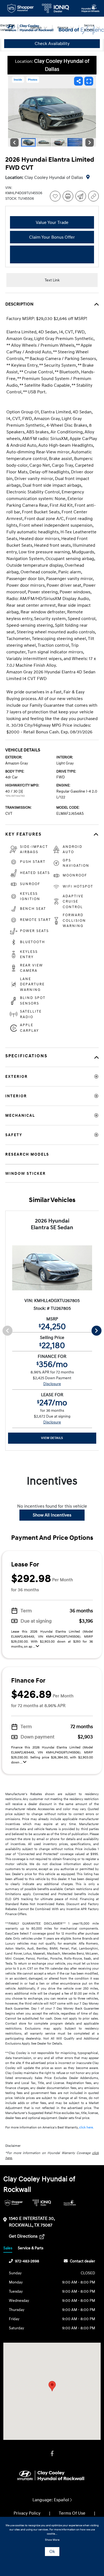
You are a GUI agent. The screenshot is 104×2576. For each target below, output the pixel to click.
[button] (52, 2386)
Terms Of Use (72, 2513)
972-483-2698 (27, 2261)
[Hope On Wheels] (70, 2203)
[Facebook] (52, 2454)
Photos (33, 80)
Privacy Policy (27, 2513)
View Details (52, 1438)
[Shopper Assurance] (14, 2203)
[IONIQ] (42, 2203)
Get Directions (24, 2236)
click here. (86, 2127)
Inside (18, 80)
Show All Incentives (52, 1515)
